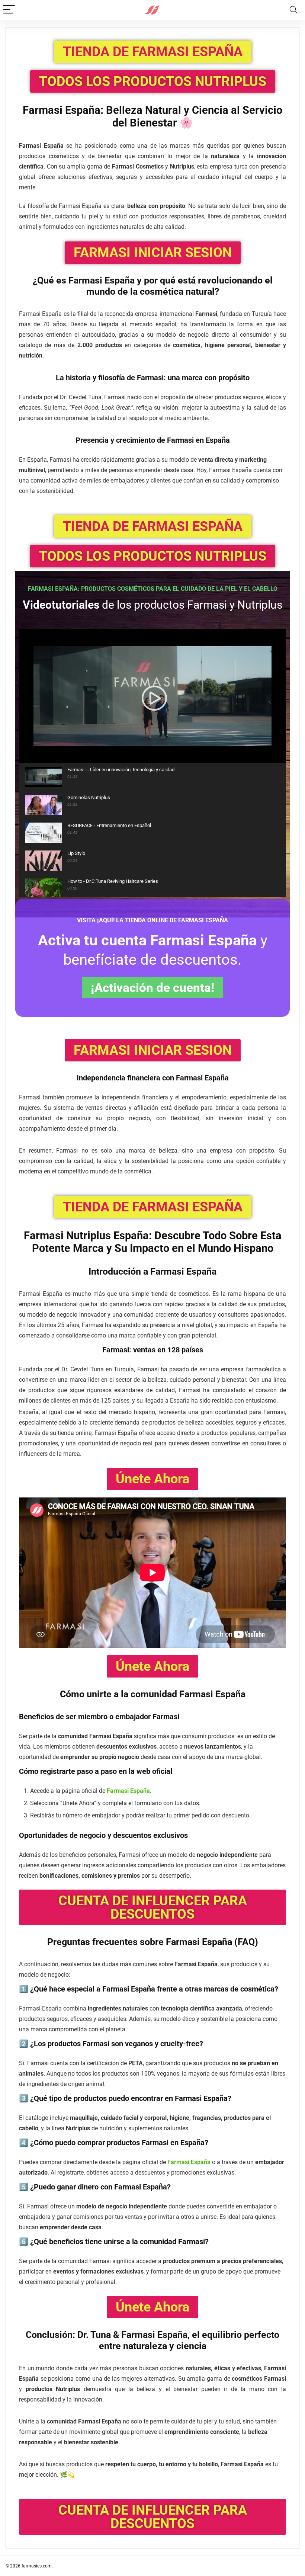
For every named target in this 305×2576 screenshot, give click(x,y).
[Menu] (9, 10)
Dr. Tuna (94, 2335)
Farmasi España (128, 1791)
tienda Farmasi (139, 2566)
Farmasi (85, 280)
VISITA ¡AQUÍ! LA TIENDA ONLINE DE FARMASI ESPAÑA (152, 920)
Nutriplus (89, 1236)
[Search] (293, 10)
